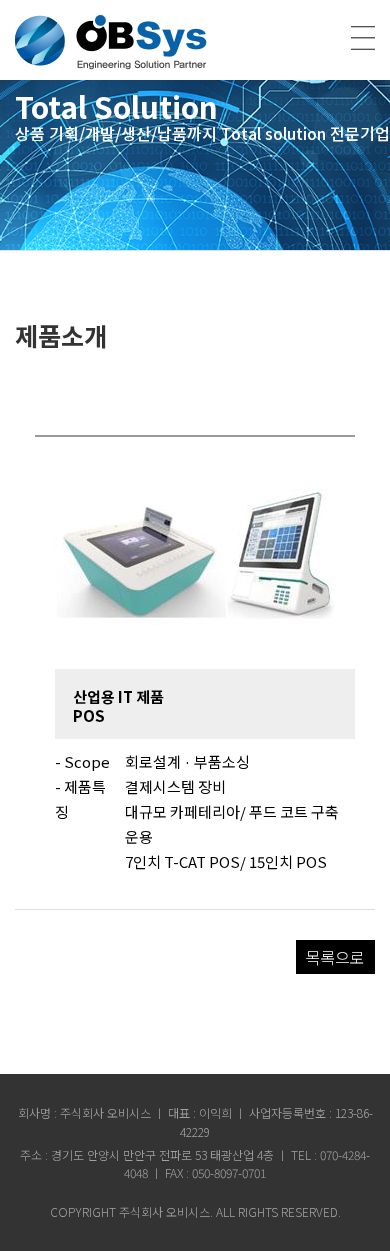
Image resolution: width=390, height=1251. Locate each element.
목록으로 (335, 957)
